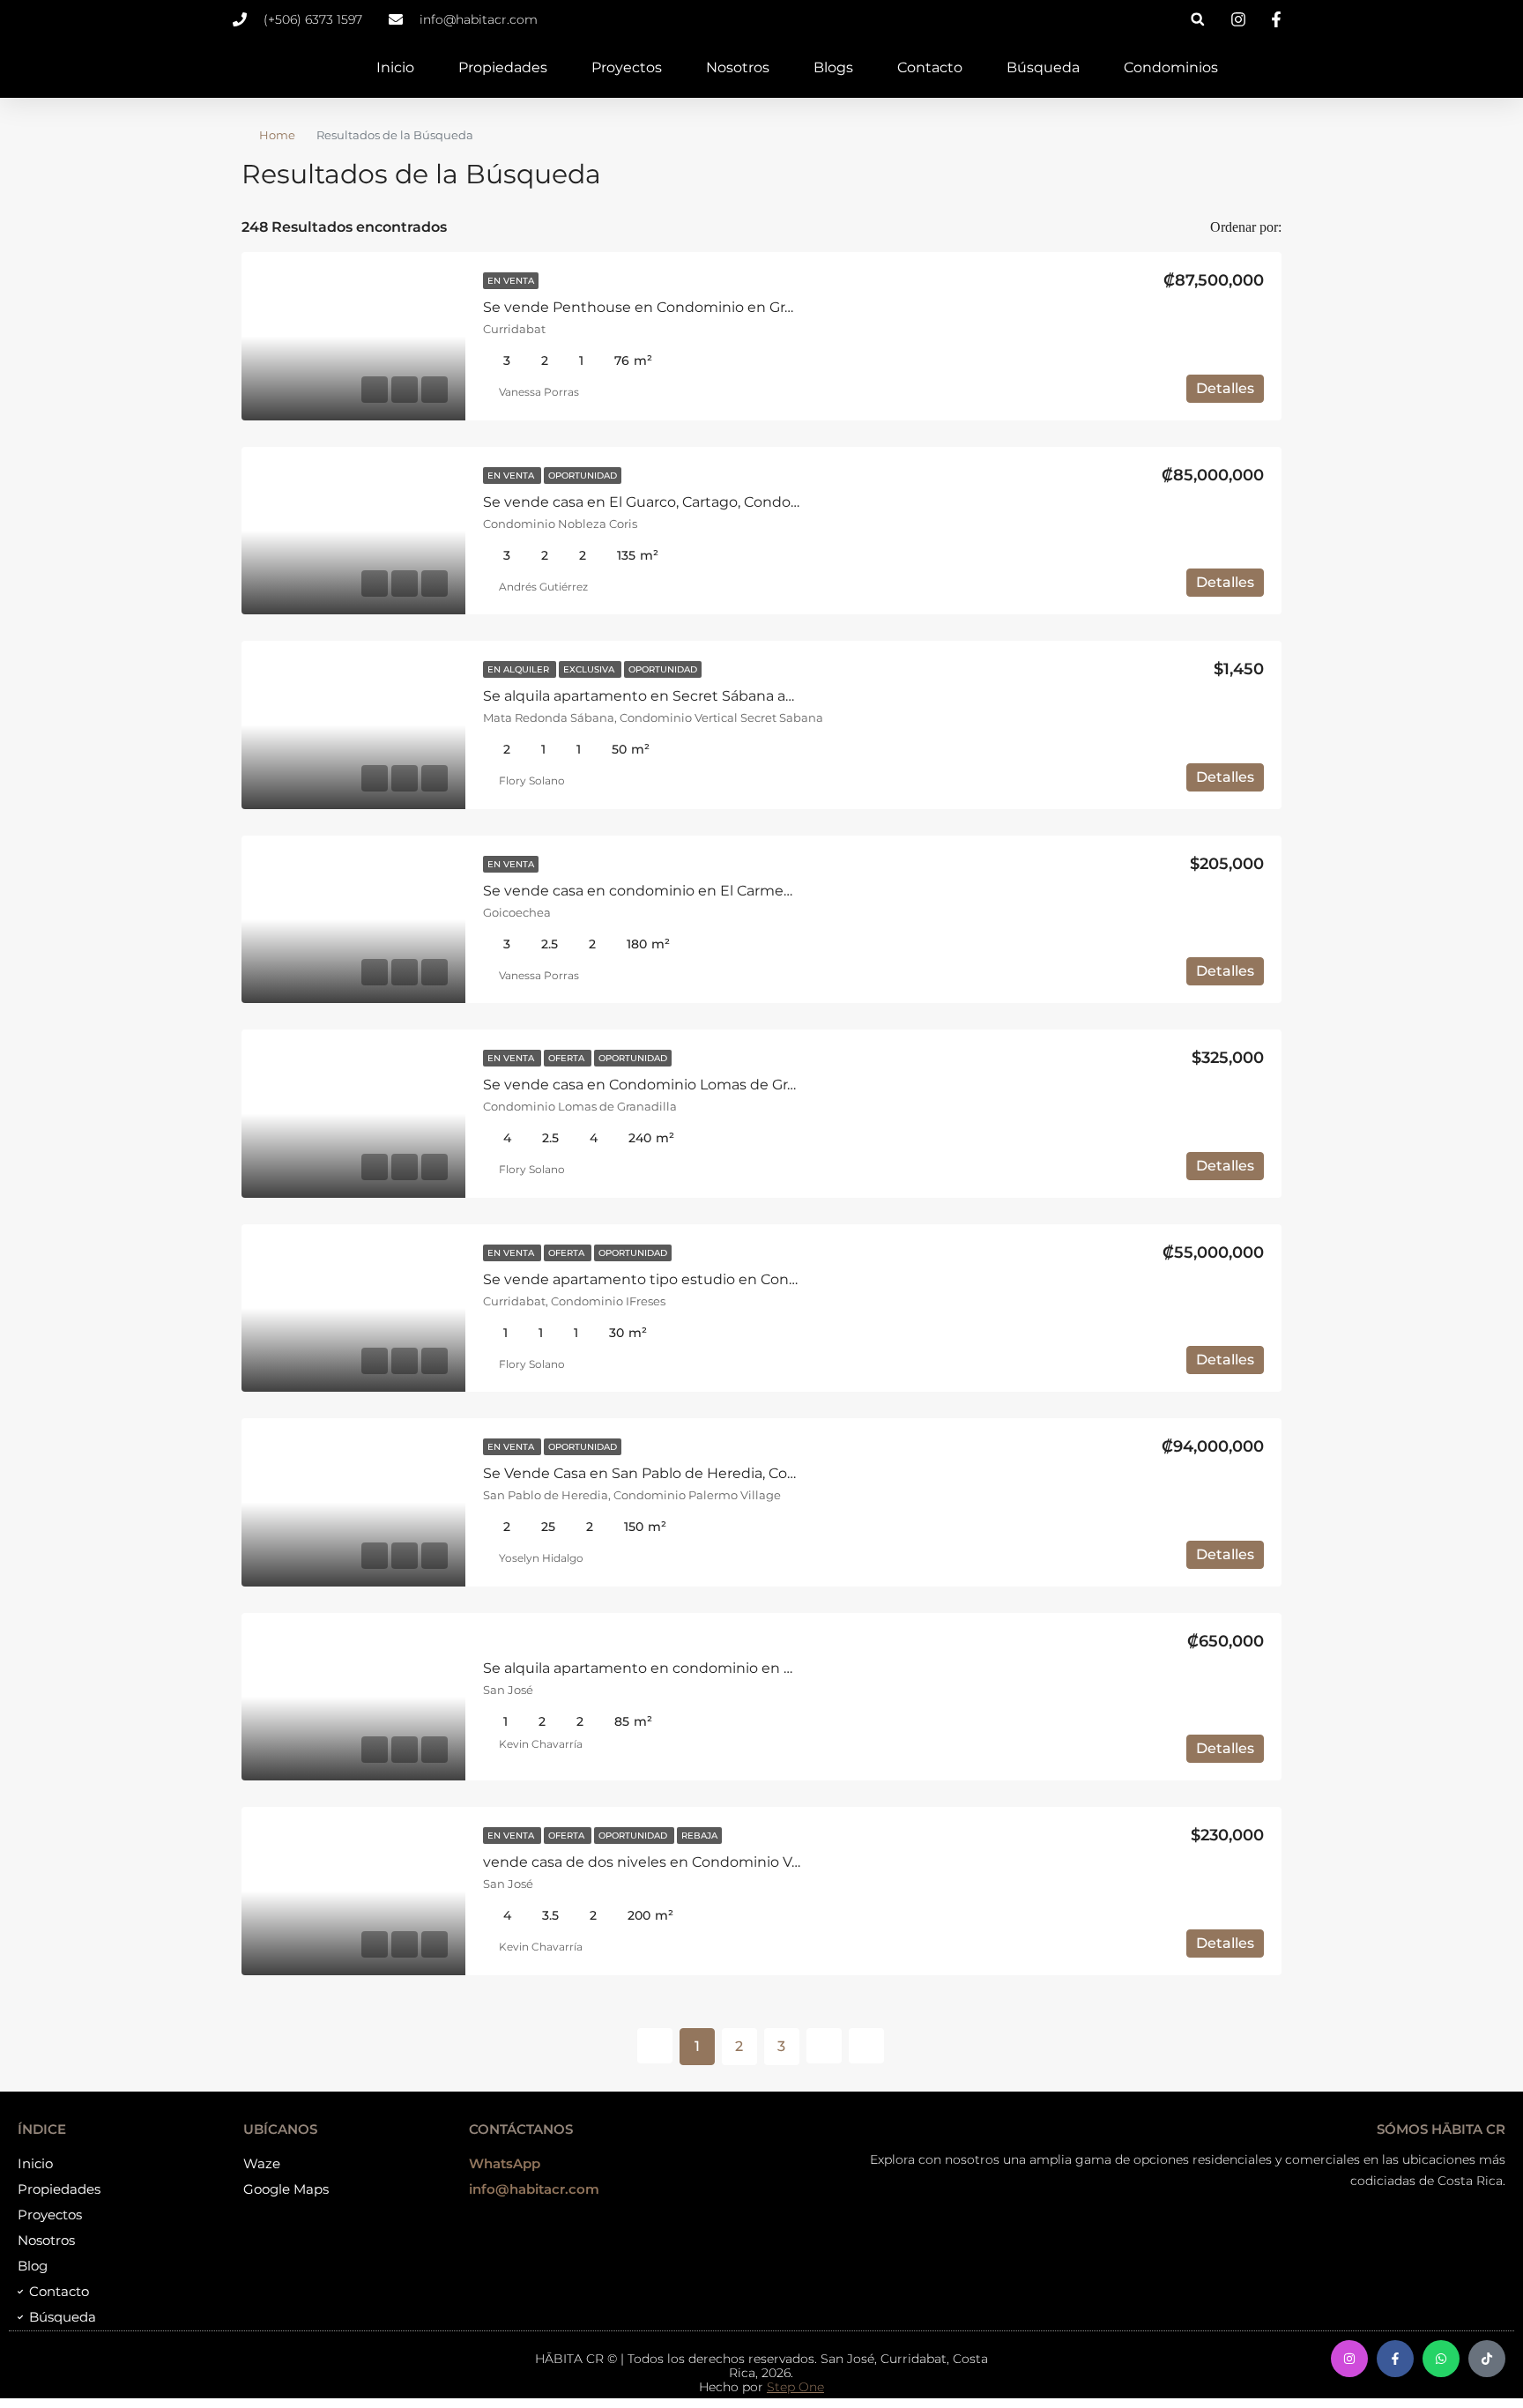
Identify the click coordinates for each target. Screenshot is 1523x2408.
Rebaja (699, 1836)
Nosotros (738, 67)
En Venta (511, 281)
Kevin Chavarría (541, 1744)
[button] (1197, 19)
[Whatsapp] (1441, 2359)
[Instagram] (1349, 2359)
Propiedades (503, 67)
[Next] (824, 2046)
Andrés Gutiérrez (543, 587)
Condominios (1171, 67)
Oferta (568, 1058)
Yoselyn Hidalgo (541, 1558)
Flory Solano (532, 780)
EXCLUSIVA (590, 669)
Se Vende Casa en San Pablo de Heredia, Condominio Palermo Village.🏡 (736, 1473)
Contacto (930, 67)
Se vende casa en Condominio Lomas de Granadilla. (663, 1085)
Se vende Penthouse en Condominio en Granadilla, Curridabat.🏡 (711, 307)
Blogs (833, 67)
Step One (795, 2387)
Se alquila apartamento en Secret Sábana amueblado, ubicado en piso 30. (742, 696)
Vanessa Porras (539, 392)
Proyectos (627, 67)
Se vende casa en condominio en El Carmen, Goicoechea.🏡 (693, 891)
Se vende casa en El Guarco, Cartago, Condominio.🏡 (667, 502)
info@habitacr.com (534, 2189)
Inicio (395, 67)
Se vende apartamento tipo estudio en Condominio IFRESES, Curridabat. (739, 1279)
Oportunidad (583, 476)
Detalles (1225, 388)
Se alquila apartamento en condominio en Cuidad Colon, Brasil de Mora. (733, 1668)
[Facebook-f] (1395, 2359)
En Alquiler (520, 669)
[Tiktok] (1487, 2359)
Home (277, 135)
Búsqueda (1043, 67)
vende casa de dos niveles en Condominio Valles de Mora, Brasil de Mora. (735, 1862)
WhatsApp (505, 2163)
